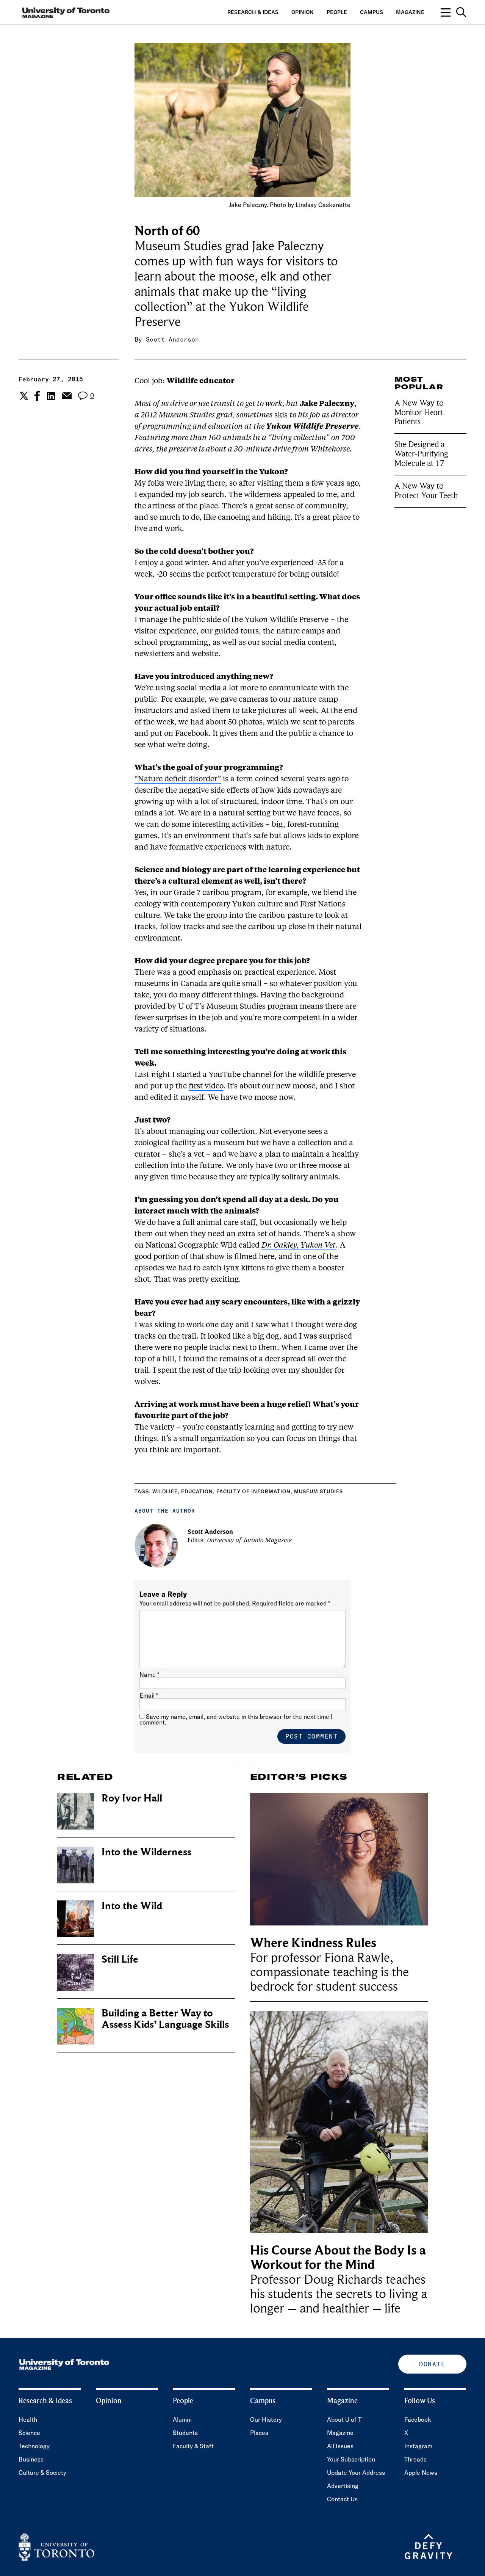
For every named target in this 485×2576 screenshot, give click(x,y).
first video (206, 1087)
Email (149, 1695)
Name (149, 1674)
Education (197, 1491)
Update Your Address (356, 2473)
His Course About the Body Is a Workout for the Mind (338, 2258)
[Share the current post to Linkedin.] (51, 396)
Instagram (418, 2446)
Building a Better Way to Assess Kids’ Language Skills (165, 2019)
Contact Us (342, 2499)
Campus (372, 12)
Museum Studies (318, 1491)
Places (259, 2433)
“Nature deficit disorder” (178, 779)
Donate (432, 2364)
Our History (266, 2419)
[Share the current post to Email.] (66, 396)
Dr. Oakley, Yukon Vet (299, 1246)
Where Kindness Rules (313, 1943)
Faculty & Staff (193, 2446)
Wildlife (165, 1491)
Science (29, 2433)
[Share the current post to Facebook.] (37, 396)
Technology (34, 2446)
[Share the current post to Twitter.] (23, 396)
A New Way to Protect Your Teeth (426, 491)
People (337, 12)
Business (31, 2459)
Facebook (418, 2419)
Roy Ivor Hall (132, 1798)
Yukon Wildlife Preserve (312, 427)
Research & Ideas (253, 12)
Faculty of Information (253, 1491)
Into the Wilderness (146, 1852)
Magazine (410, 12)
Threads (415, 2459)
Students (185, 2433)
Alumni (182, 2419)
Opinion (303, 12)
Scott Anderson (172, 339)
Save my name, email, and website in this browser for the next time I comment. (236, 1719)
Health (28, 2419)
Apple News (421, 2473)
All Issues (340, 2446)
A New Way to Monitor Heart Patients (419, 412)
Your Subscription (351, 2459)
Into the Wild (132, 1906)
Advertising (343, 2486)
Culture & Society (42, 2473)
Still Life (120, 1959)
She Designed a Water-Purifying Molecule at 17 (421, 454)
